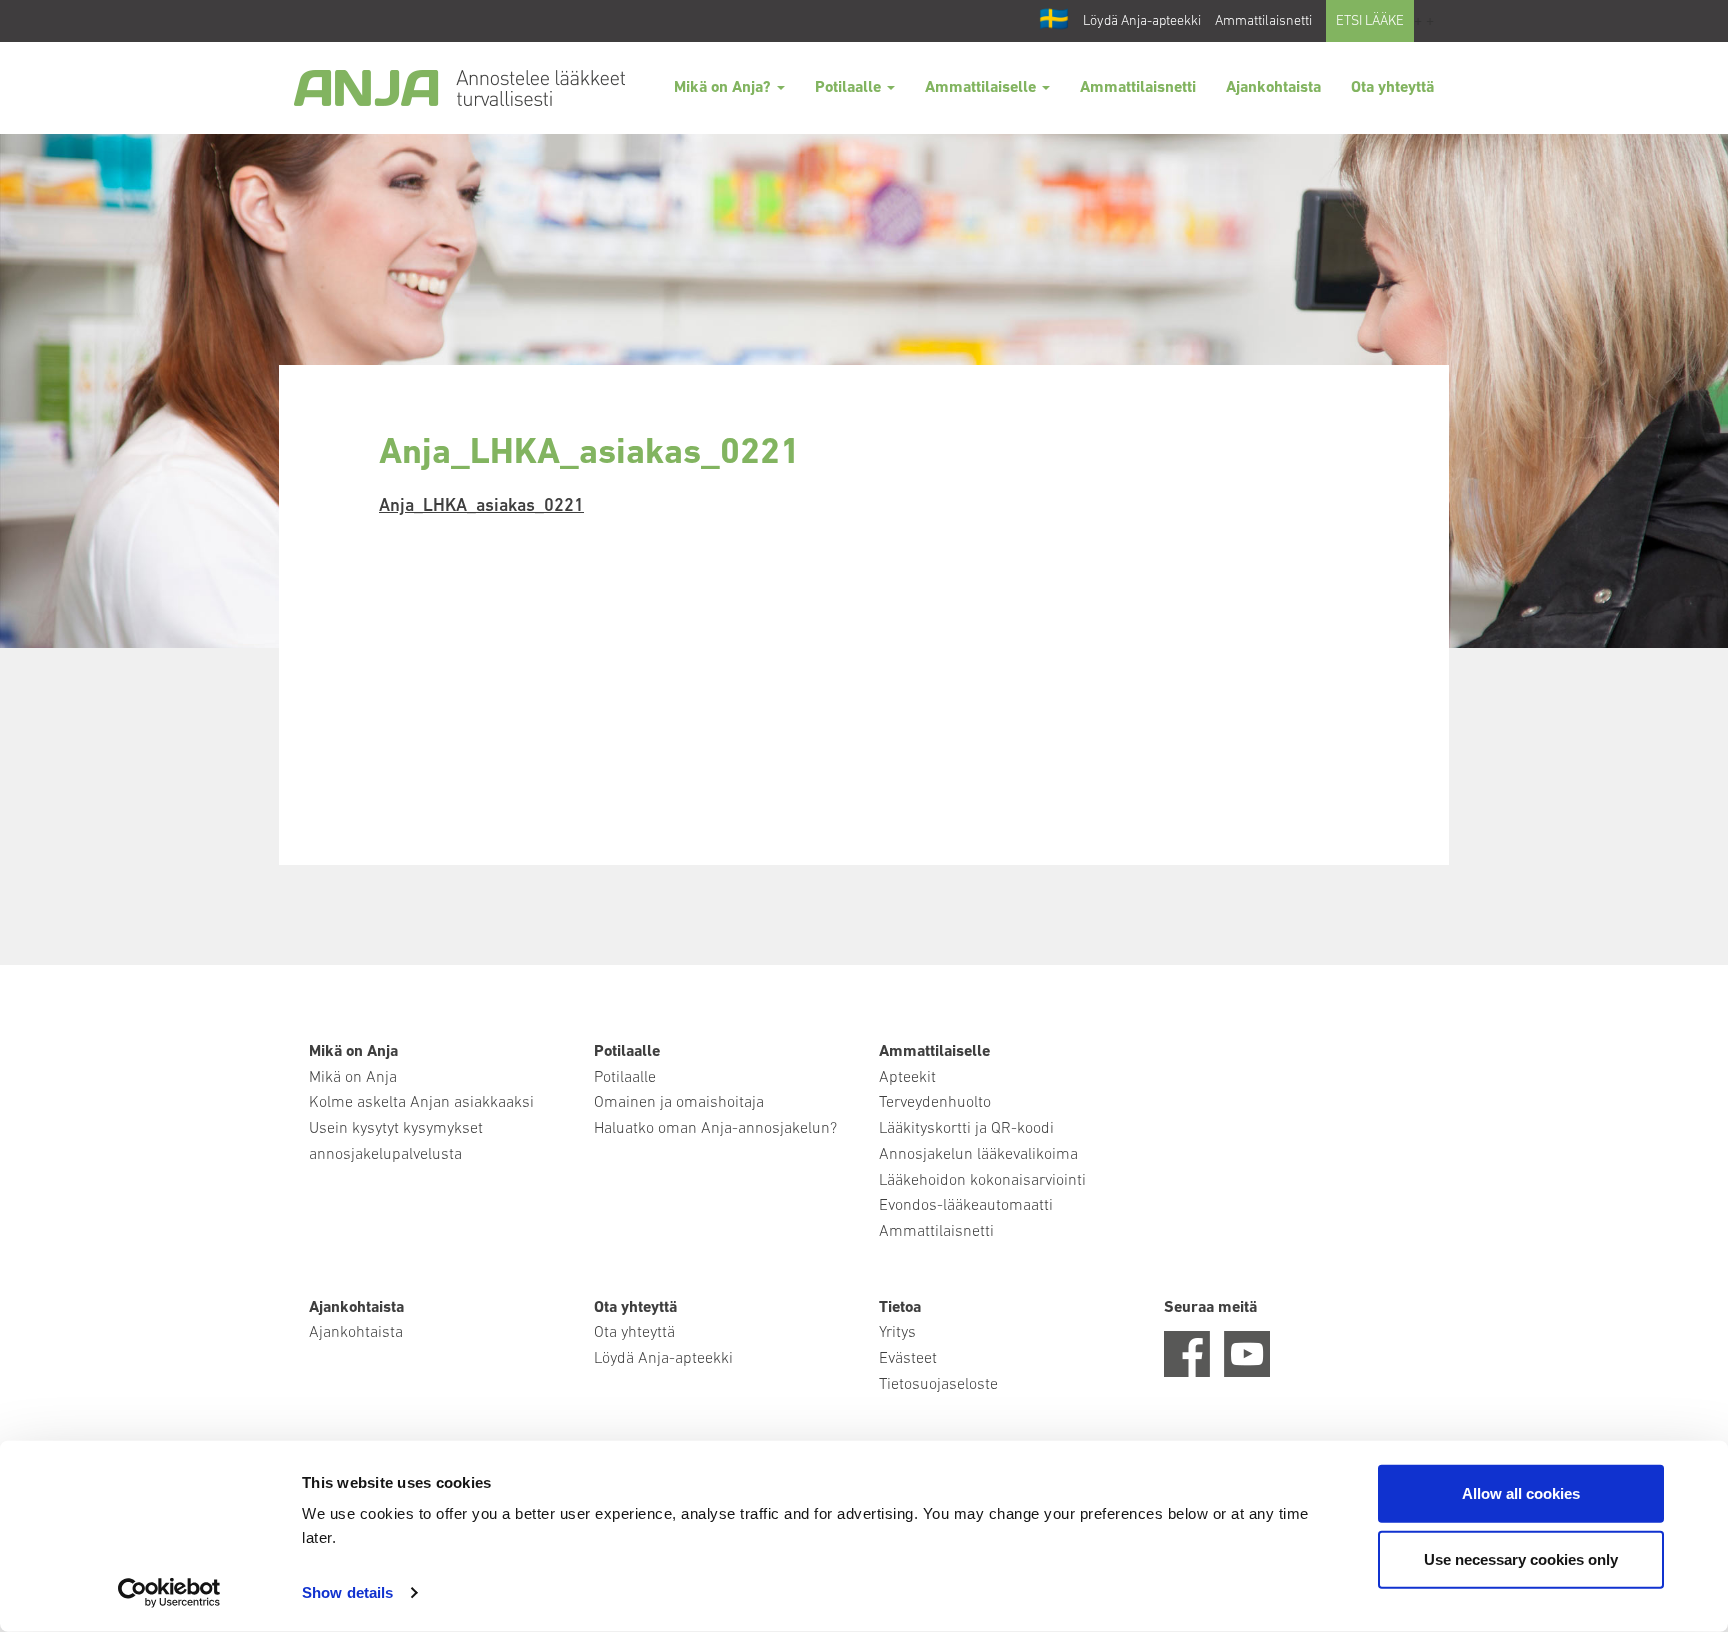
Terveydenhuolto (935, 1103)
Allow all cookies (1521, 1493)
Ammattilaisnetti (1263, 21)
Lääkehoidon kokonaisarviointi (982, 1181)
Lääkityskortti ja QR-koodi (966, 1129)
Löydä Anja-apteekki (1142, 21)
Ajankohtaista (1273, 88)
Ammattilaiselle (982, 88)
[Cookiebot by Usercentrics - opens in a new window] (169, 1593)
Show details (347, 1592)
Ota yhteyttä (1392, 88)
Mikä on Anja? (724, 88)
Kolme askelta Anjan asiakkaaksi (421, 1103)
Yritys (897, 1333)
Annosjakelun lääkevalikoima (978, 1155)
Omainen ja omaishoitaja (679, 1103)
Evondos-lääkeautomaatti (966, 1206)
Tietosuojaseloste (938, 1385)
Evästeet (908, 1359)
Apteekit (907, 1078)
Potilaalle (850, 88)
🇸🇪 (1054, 21)
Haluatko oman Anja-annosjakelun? (715, 1129)
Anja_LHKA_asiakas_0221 (481, 507)
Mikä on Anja (353, 1078)
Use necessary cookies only (1521, 1558)
